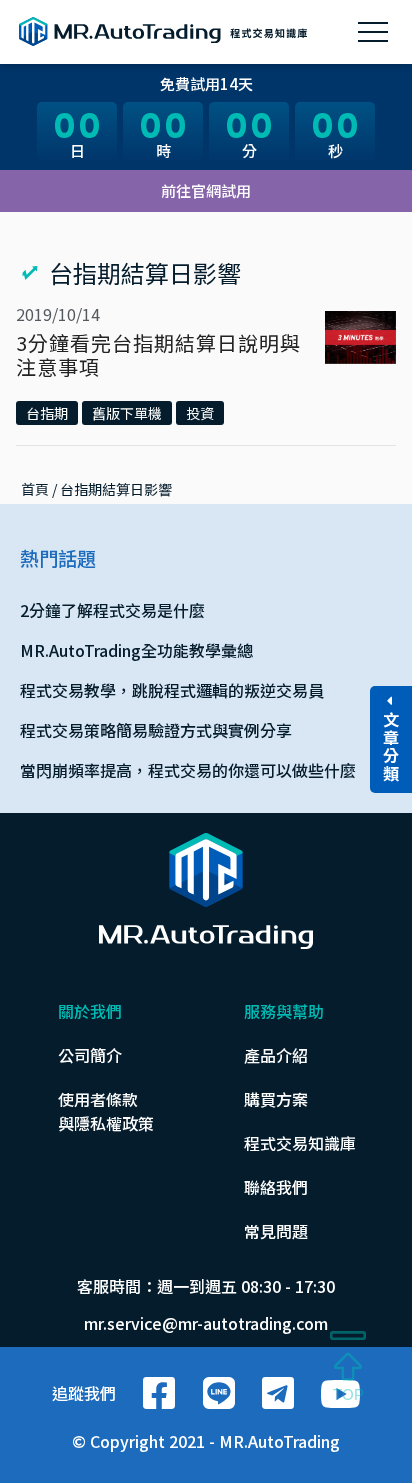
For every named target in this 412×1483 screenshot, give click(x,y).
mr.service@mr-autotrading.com (206, 1323)
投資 (200, 413)
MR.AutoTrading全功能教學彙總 (136, 650)
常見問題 (276, 1231)
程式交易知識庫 (300, 1143)
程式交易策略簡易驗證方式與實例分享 (156, 730)
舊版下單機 (127, 413)
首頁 (35, 489)
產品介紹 (276, 1055)
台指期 (47, 413)
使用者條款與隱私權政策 (106, 1111)
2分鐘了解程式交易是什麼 (112, 610)
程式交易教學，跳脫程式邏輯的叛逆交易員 (172, 690)
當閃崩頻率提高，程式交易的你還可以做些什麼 (188, 770)
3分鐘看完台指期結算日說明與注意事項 (158, 354)
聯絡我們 (276, 1187)
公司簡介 (90, 1055)
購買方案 (276, 1099)
